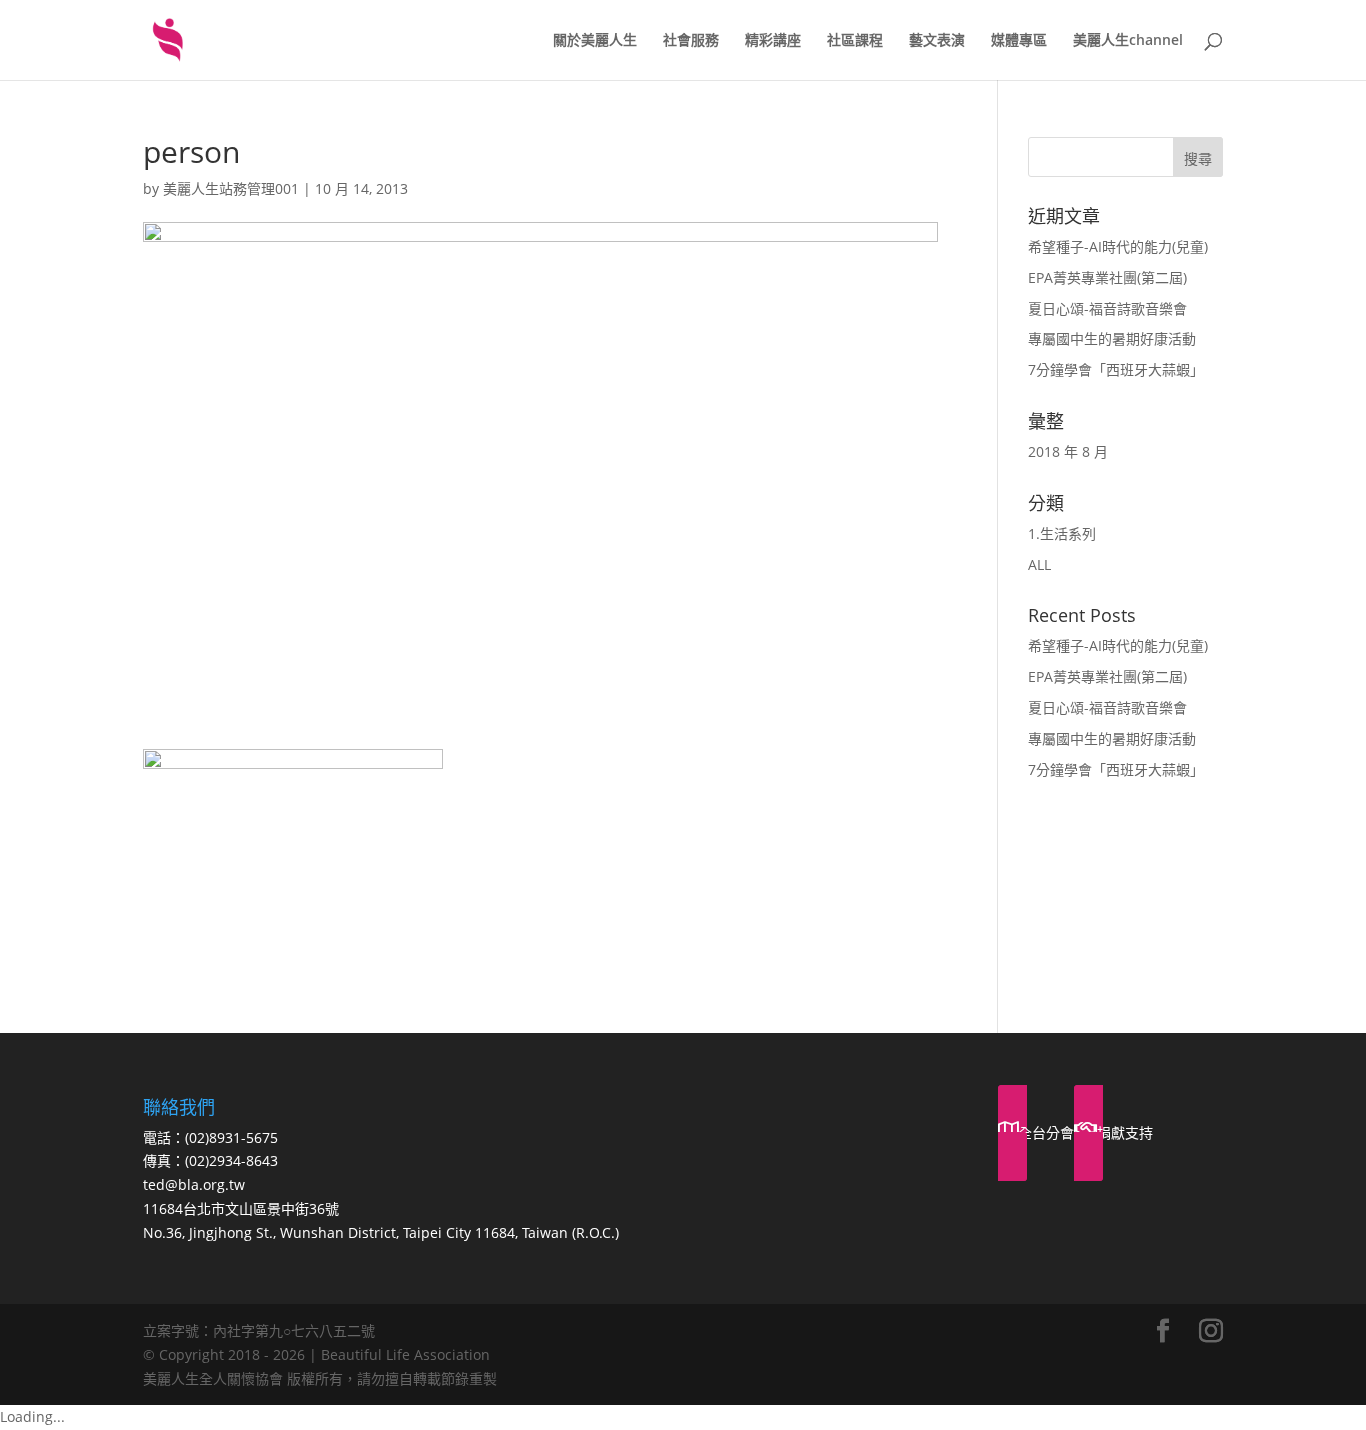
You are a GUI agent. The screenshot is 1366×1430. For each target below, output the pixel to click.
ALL (1039, 564)
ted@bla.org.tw (194, 1184)
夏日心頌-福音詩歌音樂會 (1107, 308)
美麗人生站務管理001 (231, 188)
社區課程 (855, 41)
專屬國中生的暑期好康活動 (1112, 338)
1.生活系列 (1062, 533)
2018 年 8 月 (1068, 451)
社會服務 (691, 41)
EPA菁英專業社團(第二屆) (1107, 277)
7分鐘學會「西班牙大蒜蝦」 (1116, 369)
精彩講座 (773, 41)
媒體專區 (1019, 41)
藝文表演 (937, 41)
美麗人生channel (1128, 41)
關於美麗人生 (595, 41)
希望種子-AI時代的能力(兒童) (1118, 246)
